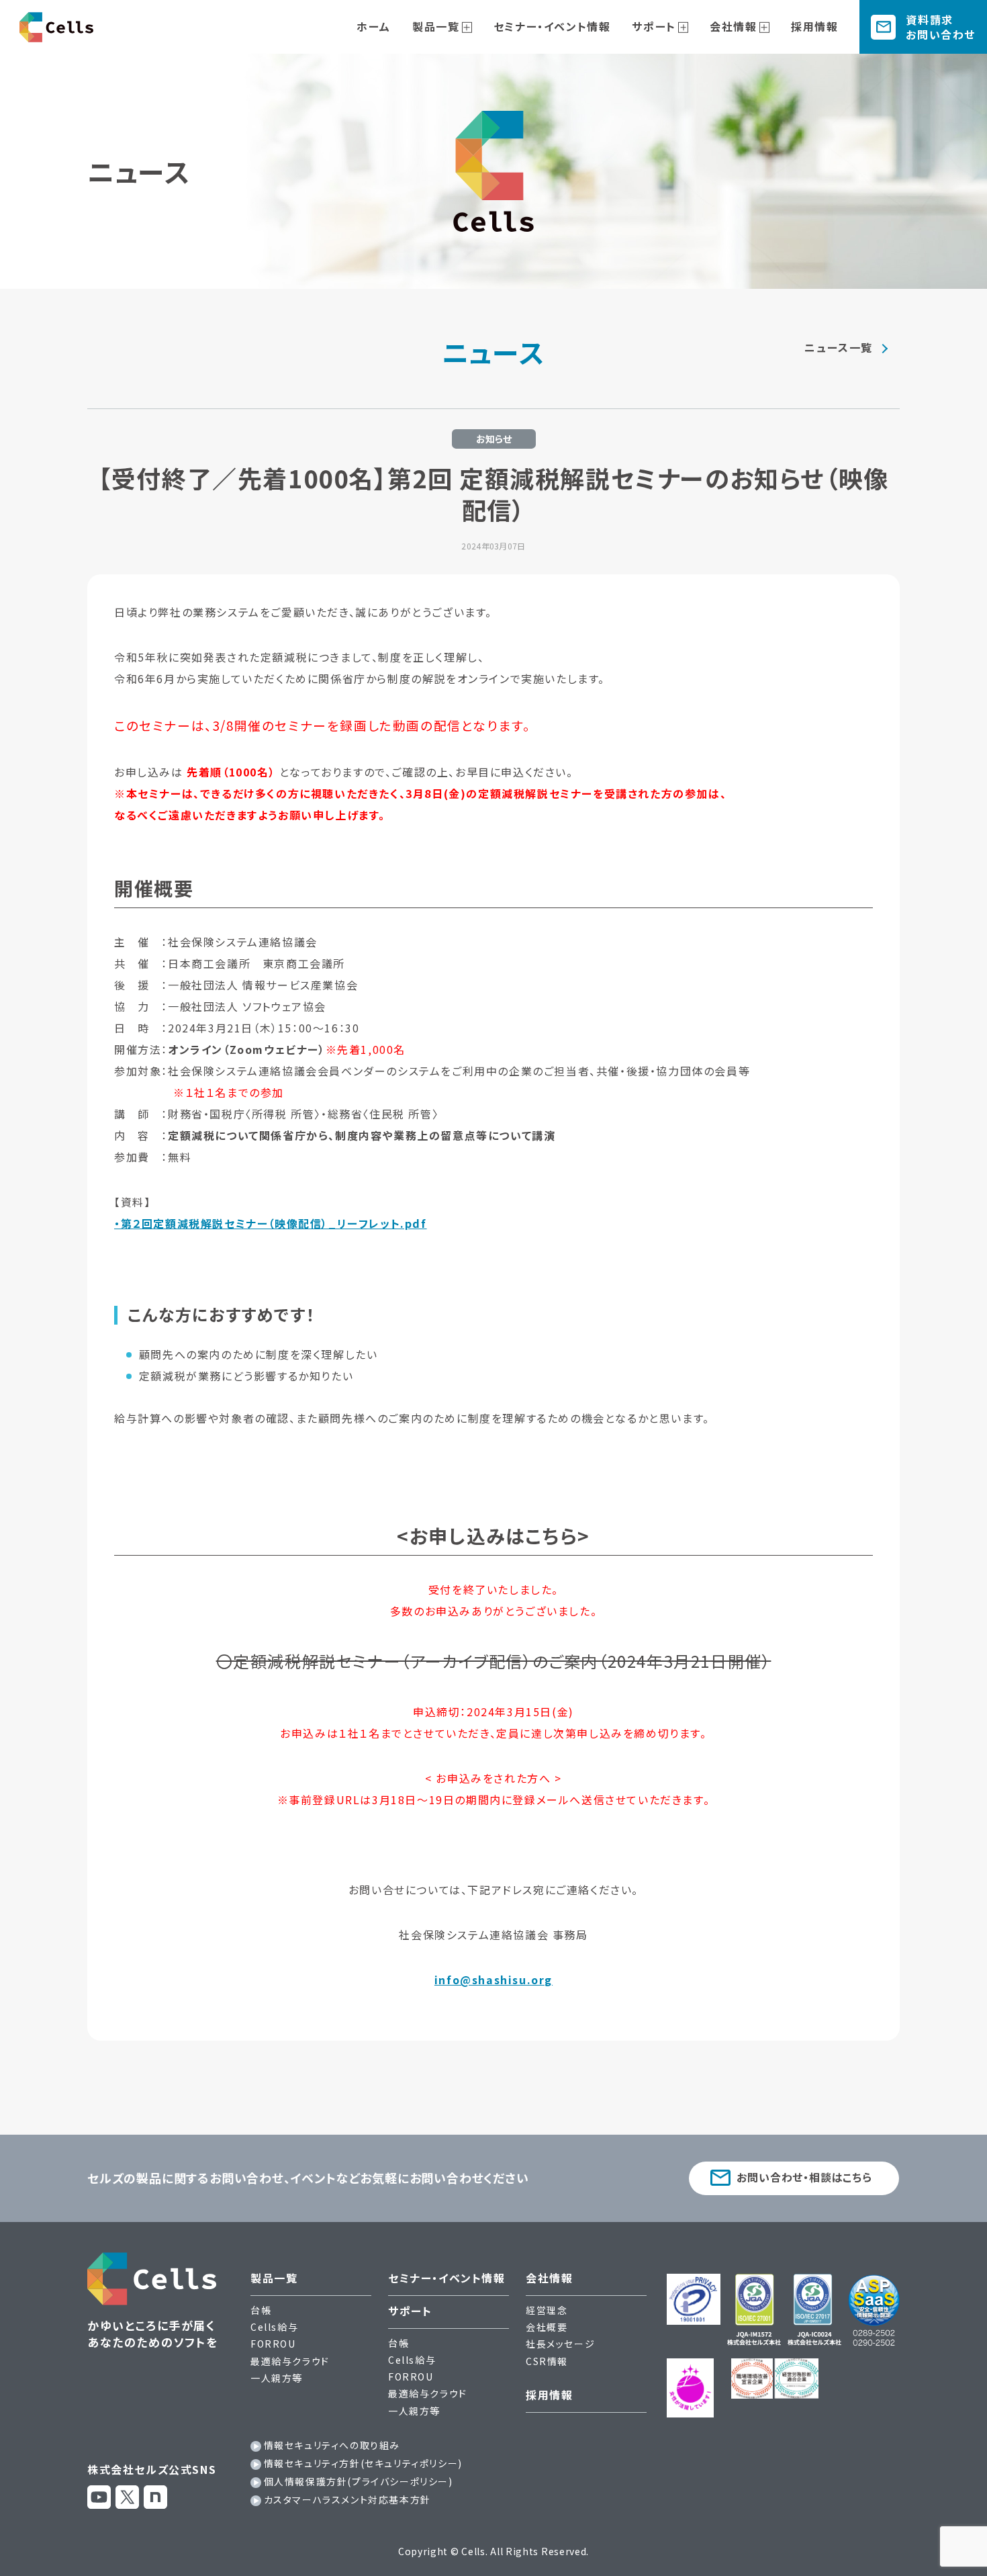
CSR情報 (547, 2361)
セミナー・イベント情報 (552, 26)
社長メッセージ (560, 2344)
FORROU (273, 2344)
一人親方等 (277, 2378)
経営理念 (547, 2310)
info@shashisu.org (493, 1980)
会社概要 (547, 2327)
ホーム (374, 26)
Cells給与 (274, 2327)
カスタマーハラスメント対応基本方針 (347, 2499)
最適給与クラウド (290, 2361)
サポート (654, 26)
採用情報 (814, 26)
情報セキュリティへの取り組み (332, 2445)
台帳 (261, 2310)
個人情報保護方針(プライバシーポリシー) (359, 2481)
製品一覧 (436, 26)
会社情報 (733, 26)
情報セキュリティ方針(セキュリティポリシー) (363, 2463)
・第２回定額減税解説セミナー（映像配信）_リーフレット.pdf (271, 1223)
